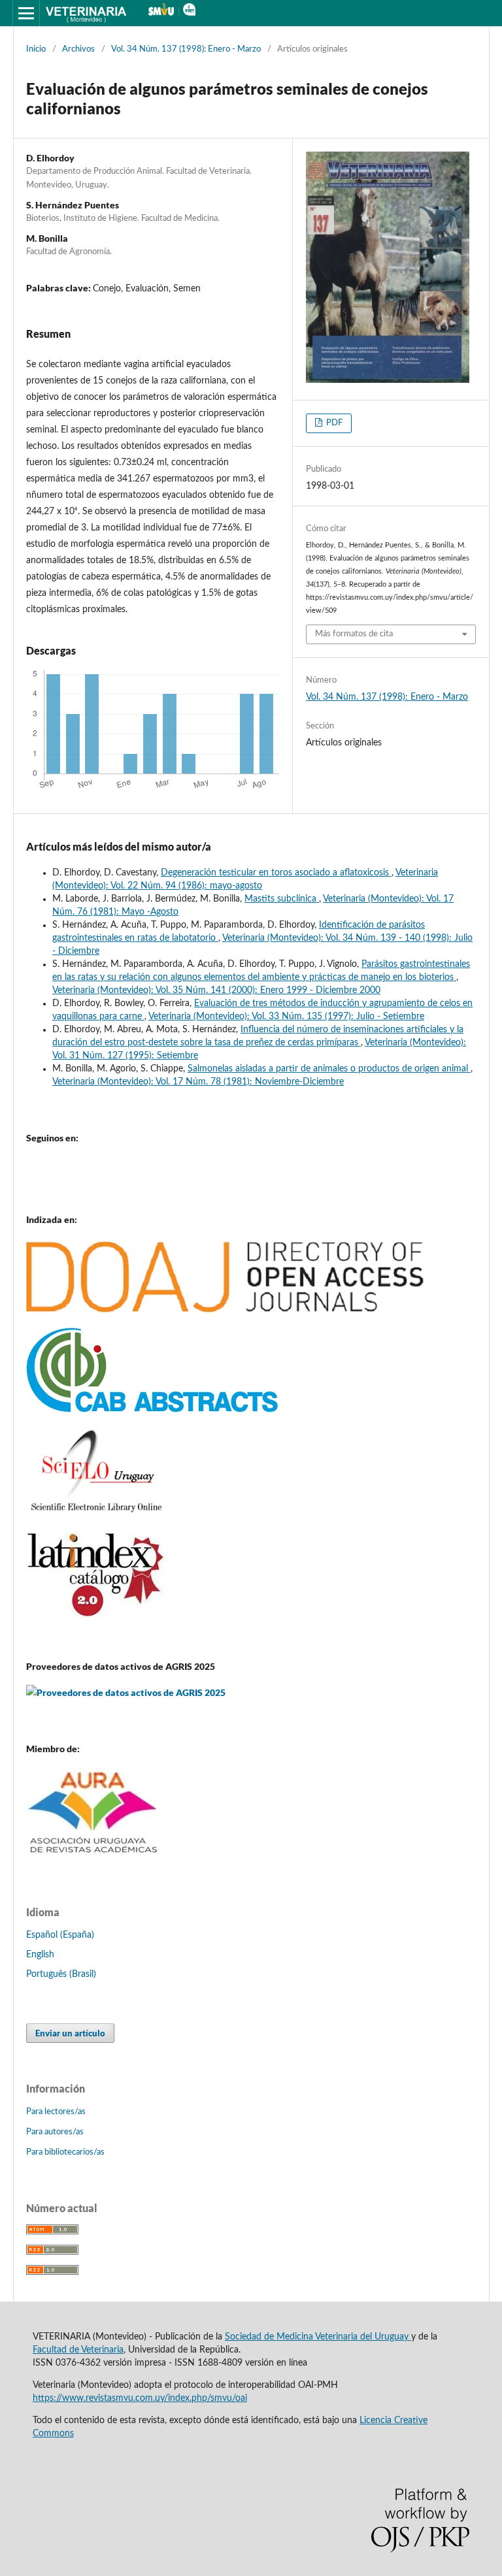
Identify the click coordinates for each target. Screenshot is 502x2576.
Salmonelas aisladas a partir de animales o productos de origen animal (329, 1069)
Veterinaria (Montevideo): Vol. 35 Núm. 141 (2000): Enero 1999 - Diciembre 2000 (216, 990)
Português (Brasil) (61, 1974)
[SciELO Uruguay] (96, 1512)
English (40, 1955)
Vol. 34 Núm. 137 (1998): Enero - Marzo (186, 49)
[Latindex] (96, 1616)
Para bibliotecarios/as (65, 2152)
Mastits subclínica (282, 899)
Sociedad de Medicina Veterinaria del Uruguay (318, 2337)
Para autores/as (55, 2132)
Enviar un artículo (70, 2033)
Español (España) (60, 1935)
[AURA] (94, 1858)
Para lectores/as (56, 2112)
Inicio (36, 49)
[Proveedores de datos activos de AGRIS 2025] (126, 1693)
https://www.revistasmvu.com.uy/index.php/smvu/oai (140, 2398)
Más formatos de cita (354, 634)
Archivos (78, 49)
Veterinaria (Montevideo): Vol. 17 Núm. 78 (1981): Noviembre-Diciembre (198, 1082)
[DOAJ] (225, 1310)
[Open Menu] (26, 13)
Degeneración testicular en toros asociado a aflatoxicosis (276, 873)
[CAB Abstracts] (152, 1410)
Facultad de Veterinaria (78, 2350)
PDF (333, 423)
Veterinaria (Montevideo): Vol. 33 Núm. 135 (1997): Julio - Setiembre (286, 1017)
